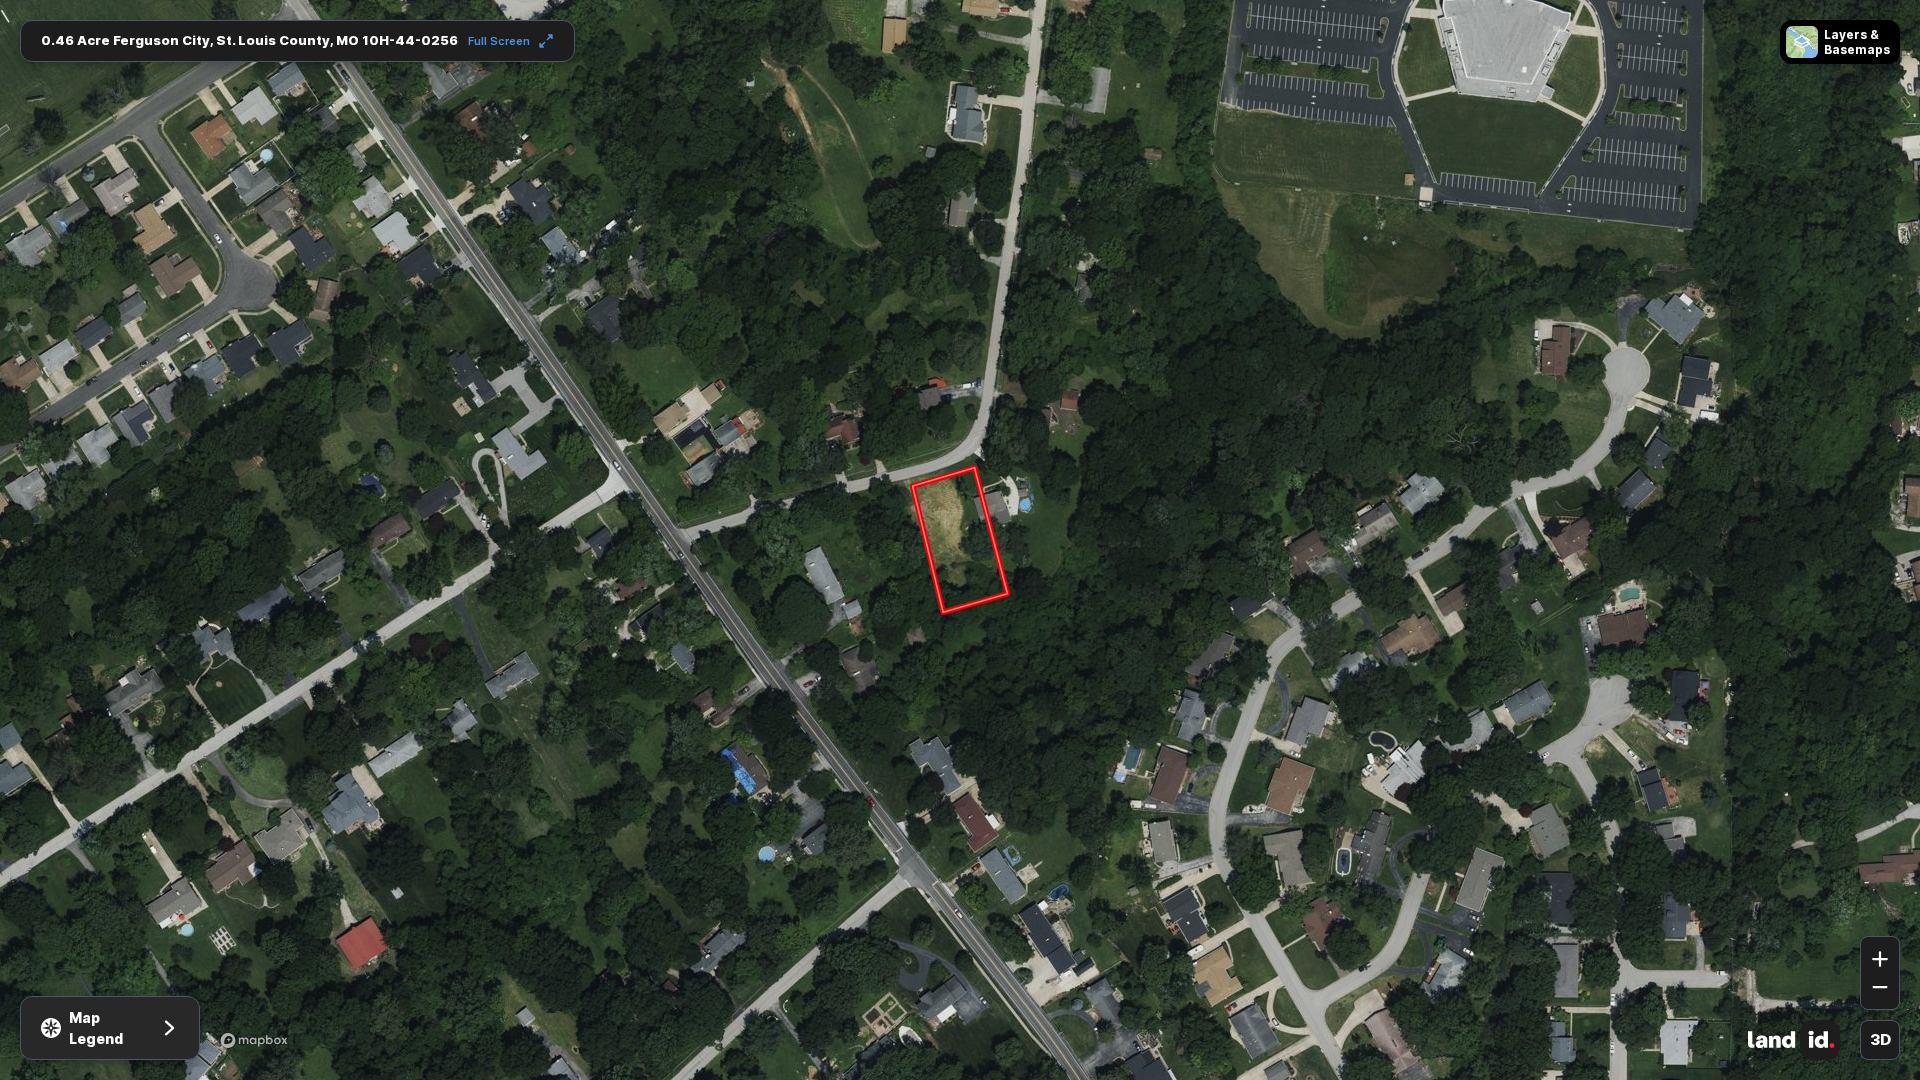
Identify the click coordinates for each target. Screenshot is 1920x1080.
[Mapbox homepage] (254, 1040)
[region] (960, 540)
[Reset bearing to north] (1880, 907)
